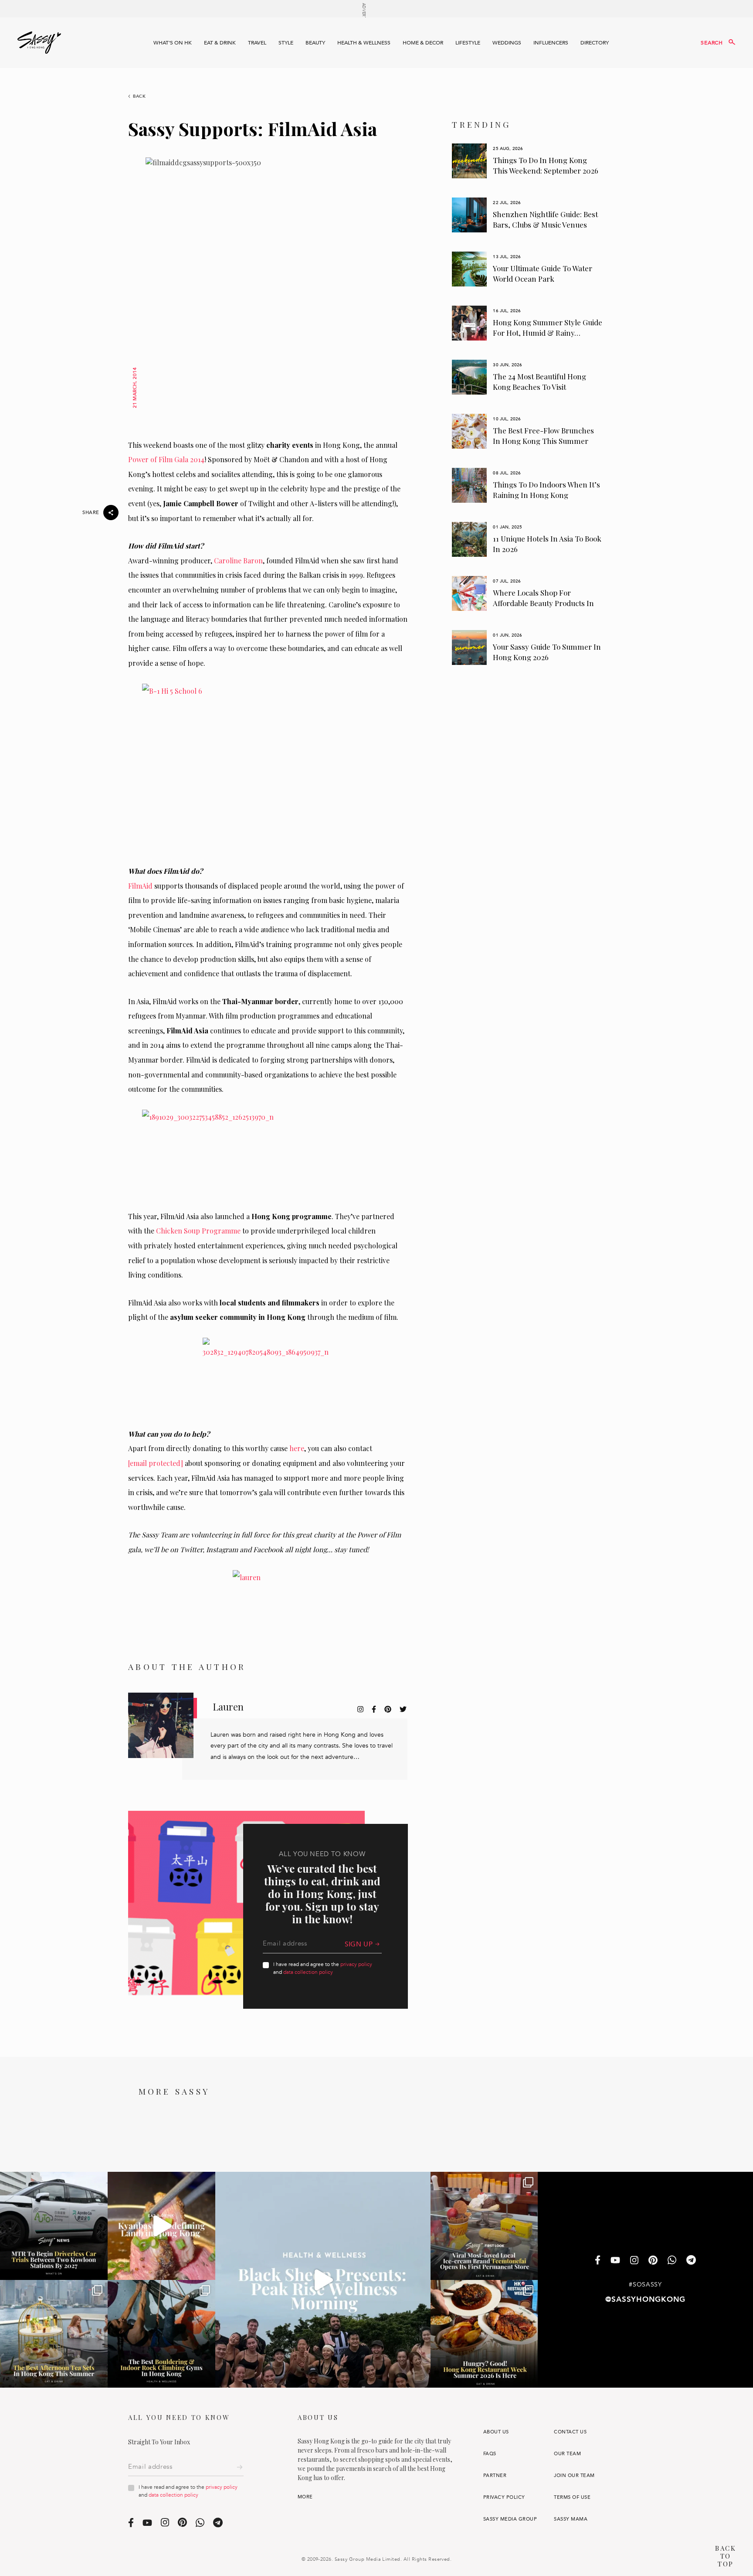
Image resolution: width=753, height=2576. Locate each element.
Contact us (570, 2432)
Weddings (507, 43)
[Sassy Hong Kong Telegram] (691, 2261)
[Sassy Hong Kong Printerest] (653, 2261)
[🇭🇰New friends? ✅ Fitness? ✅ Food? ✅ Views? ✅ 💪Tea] (323, 2280)
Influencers (551, 43)
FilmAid (140, 886)
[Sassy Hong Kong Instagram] (634, 2261)
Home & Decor (423, 43)
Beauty (315, 43)
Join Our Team (574, 2475)
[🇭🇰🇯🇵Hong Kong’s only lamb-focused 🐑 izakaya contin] (161, 2226)
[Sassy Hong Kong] (39, 43)
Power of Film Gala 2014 (166, 459)
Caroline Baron (238, 561)
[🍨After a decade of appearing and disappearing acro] (484, 2226)
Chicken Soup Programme (198, 1231)
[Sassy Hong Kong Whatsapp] (672, 2261)
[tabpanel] (527, 161)
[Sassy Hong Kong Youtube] (615, 2261)
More (305, 2497)
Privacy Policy (504, 2497)
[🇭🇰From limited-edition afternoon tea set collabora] (54, 2334)
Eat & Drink (220, 43)
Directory (595, 43)
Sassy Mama (571, 2519)
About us (496, 2432)
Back (139, 96)
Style (286, 43)
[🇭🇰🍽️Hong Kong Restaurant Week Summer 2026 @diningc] (484, 2334)
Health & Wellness (364, 43)
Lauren (228, 1707)
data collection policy (308, 1972)
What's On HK (173, 43)
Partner (495, 2475)
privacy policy (356, 1964)
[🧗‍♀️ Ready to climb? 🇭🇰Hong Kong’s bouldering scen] (161, 2334)
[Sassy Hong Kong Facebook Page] (598, 2261)
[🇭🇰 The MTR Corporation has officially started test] (54, 2226)
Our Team (567, 2454)
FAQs (490, 2454)
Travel (257, 43)
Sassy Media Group (510, 2519)
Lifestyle (468, 43)
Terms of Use (572, 2497)
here (297, 1448)
